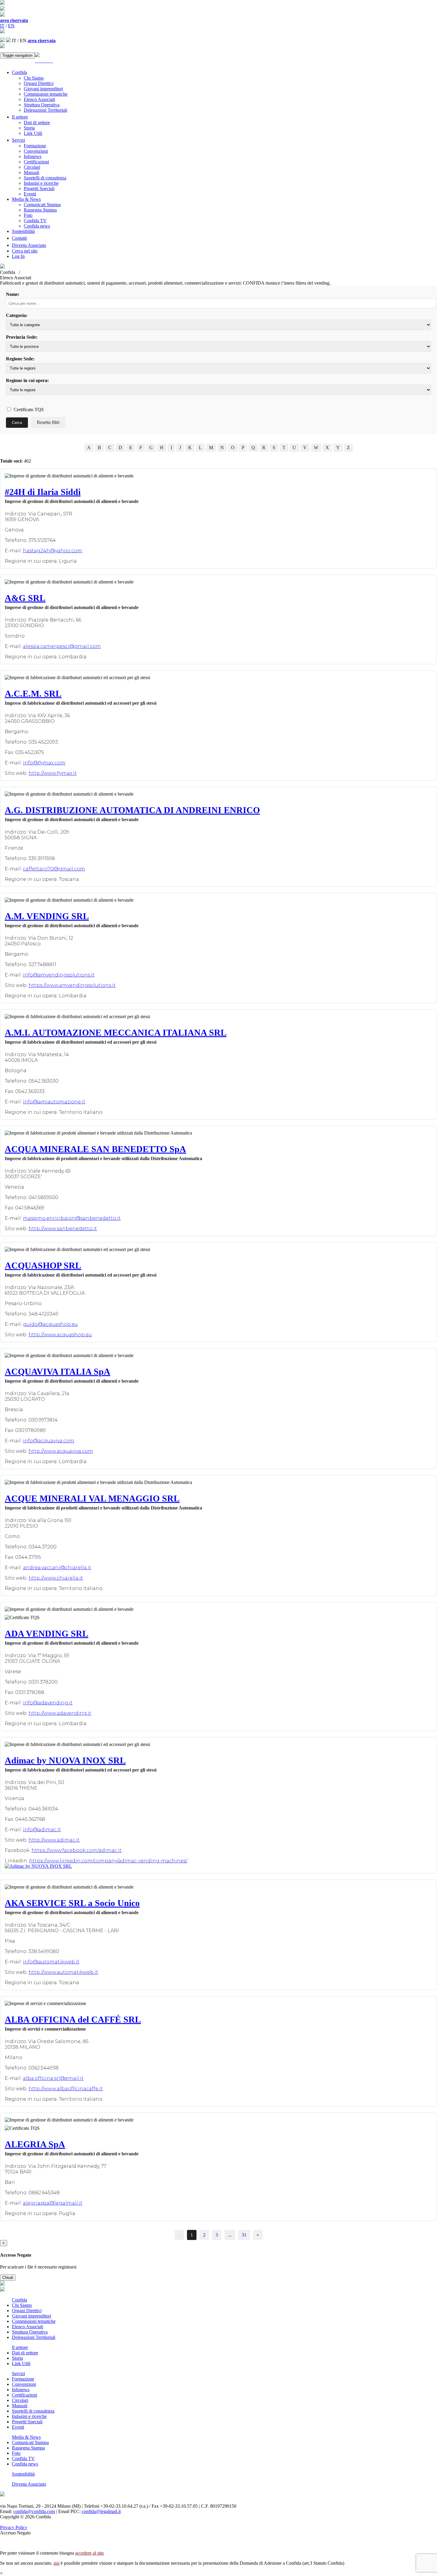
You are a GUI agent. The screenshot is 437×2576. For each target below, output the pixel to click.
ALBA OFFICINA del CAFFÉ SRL (73, 2019)
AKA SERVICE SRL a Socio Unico (72, 1903)
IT (2, 26)
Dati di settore (37, 123)
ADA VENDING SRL (47, 1634)
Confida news (37, 226)
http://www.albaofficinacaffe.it (66, 2089)
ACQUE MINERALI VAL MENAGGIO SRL (92, 1498)
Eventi (30, 194)
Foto (28, 215)
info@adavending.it (48, 1703)
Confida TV (35, 221)
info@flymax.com (44, 763)
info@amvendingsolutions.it (59, 975)
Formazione (35, 146)
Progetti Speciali (39, 188)
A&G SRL (25, 598)
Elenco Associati (39, 99)
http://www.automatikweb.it (63, 1972)
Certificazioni (36, 162)
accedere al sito (89, 2553)
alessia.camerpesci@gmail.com (62, 646)
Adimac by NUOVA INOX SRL (65, 1760)
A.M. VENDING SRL (47, 916)
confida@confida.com (34, 2511)
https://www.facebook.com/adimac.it (77, 1850)
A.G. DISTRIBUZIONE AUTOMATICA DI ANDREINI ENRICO (132, 810)
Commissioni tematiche (46, 94)
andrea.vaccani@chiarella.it (57, 1568)
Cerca (17, 423)
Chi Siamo (34, 78)
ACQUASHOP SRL (43, 1265)
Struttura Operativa (42, 105)
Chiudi (8, 2278)
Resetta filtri (48, 422)
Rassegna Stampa (40, 210)
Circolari (32, 167)
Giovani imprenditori (43, 89)
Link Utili (33, 133)
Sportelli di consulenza (45, 178)
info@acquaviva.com (49, 1441)
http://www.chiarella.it (56, 1578)
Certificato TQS (28, 410)
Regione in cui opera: (27, 380)
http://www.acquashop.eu (60, 1335)
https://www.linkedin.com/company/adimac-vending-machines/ (108, 1861)
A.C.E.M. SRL (33, 694)
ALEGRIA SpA (35, 2144)
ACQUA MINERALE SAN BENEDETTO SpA (95, 1149)
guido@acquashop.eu (50, 1324)
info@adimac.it (42, 1830)
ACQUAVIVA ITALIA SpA (58, 1371)
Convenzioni (36, 151)
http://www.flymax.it (53, 773)
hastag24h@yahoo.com (53, 551)
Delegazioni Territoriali (45, 110)
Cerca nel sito (25, 251)
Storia (29, 128)
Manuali (32, 172)
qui (56, 2563)
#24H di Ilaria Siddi (43, 492)
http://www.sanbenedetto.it (63, 1229)
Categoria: (17, 315)
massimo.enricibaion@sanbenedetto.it (72, 1218)
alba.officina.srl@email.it (53, 2078)
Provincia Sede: (22, 337)
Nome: (13, 294)
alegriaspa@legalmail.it (53, 2203)
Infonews (33, 156)
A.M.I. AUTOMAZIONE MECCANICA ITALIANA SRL (116, 1033)
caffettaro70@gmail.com (54, 869)
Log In (18, 256)
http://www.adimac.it (54, 1840)
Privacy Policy (14, 2527)
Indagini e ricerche (41, 183)
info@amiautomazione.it (54, 1102)
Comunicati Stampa (42, 205)
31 (244, 2235)
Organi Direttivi (39, 83)
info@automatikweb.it (51, 1962)
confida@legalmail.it (101, 2511)
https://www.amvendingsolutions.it (72, 985)
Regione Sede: (20, 359)
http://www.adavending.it (60, 1713)
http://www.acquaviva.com (61, 1451)
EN (11, 26)
